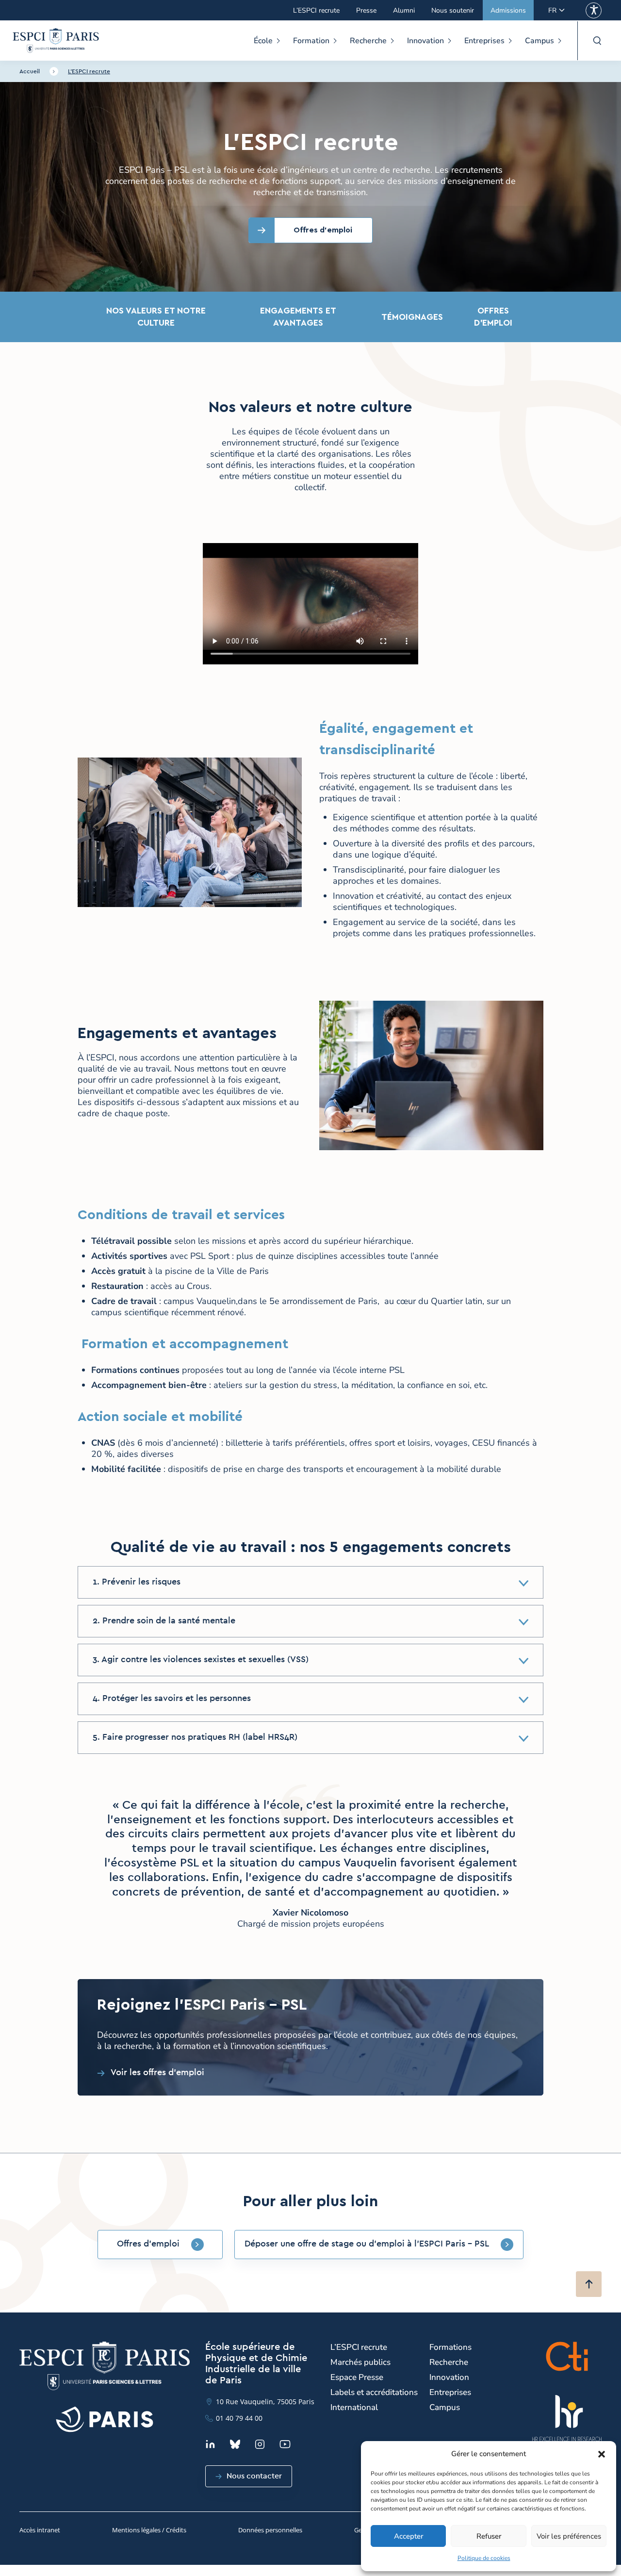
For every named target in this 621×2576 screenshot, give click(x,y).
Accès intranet (40, 2530)
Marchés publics (360, 2362)
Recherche (368, 41)
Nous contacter (254, 2476)
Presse (366, 10)
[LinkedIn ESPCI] (210, 2444)
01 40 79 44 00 (239, 2418)
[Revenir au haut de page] (589, 2284)
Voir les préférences (569, 2536)
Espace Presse (357, 2377)
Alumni (404, 10)
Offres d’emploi (493, 317)
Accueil (30, 71)
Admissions (508, 10)
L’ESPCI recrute (316, 10)
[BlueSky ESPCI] (235, 2444)
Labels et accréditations (374, 2392)
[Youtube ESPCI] (285, 2444)
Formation (311, 41)
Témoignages (408, 317)
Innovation (425, 41)
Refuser (489, 2536)
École (263, 41)
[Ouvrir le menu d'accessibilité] (594, 10)
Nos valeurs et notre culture (156, 317)
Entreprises (484, 41)
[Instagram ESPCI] (260, 2444)
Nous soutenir (453, 10)
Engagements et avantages (298, 317)
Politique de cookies (484, 2558)
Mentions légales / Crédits (149, 2530)
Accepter (409, 2536)
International (354, 2407)
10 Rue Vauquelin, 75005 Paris (265, 2402)
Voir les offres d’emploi (157, 2073)
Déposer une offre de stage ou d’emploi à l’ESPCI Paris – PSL (367, 2244)
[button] (602, 2454)
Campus (539, 41)
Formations (450, 2347)
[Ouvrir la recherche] (597, 41)
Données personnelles (270, 2530)
